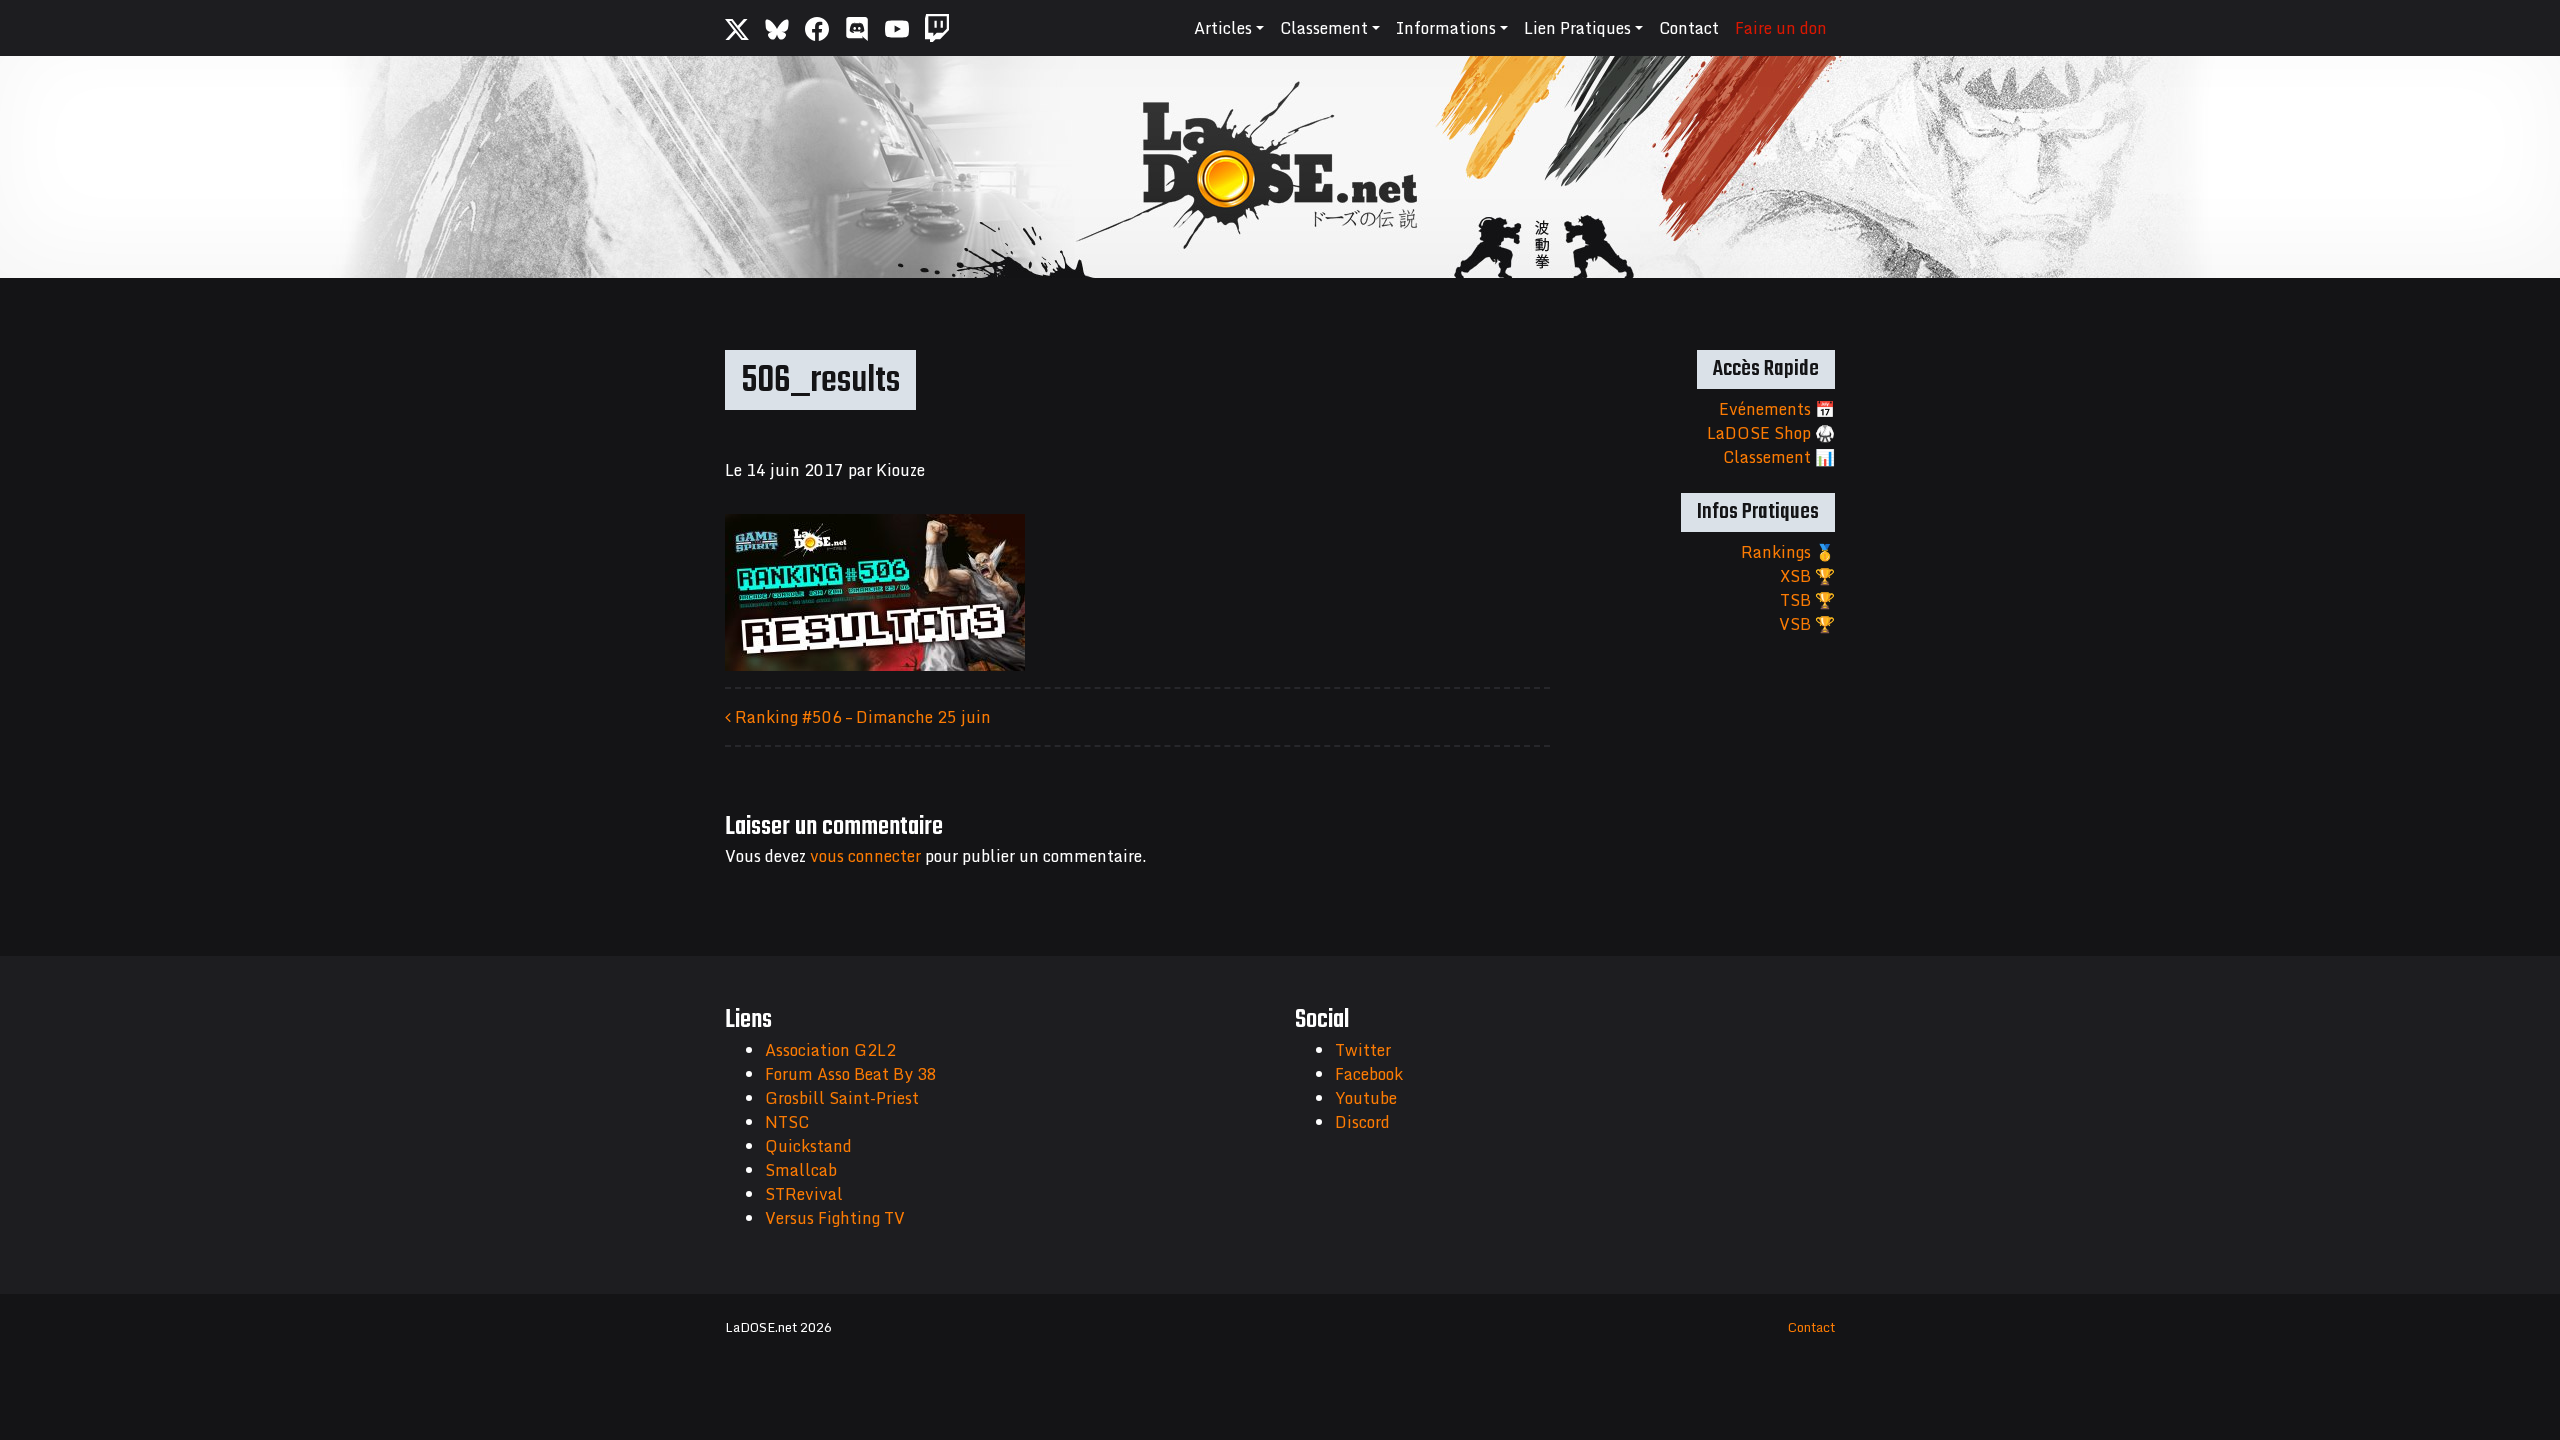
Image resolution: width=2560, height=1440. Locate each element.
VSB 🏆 (1807, 624)
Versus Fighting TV (835, 1218)
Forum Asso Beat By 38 (851, 1074)
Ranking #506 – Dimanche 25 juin (861, 717)
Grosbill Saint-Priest (842, 1098)
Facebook (1369, 1074)
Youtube (1366, 1098)
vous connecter (865, 856)
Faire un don (1781, 28)
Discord (1362, 1122)
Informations (1446, 28)
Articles (1223, 28)
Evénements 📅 (1777, 409)
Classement (1324, 28)
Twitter (1363, 1050)
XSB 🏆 (1807, 576)
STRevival (804, 1194)
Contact (1689, 28)
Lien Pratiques (1577, 28)
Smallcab (801, 1170)
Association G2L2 (830, 1050)
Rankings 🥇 (1788, 552)
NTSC (787, 1122)
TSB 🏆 (1807, 600)
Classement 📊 (1779, 457)
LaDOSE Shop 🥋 (1771, 433)
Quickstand (808, 1146)
